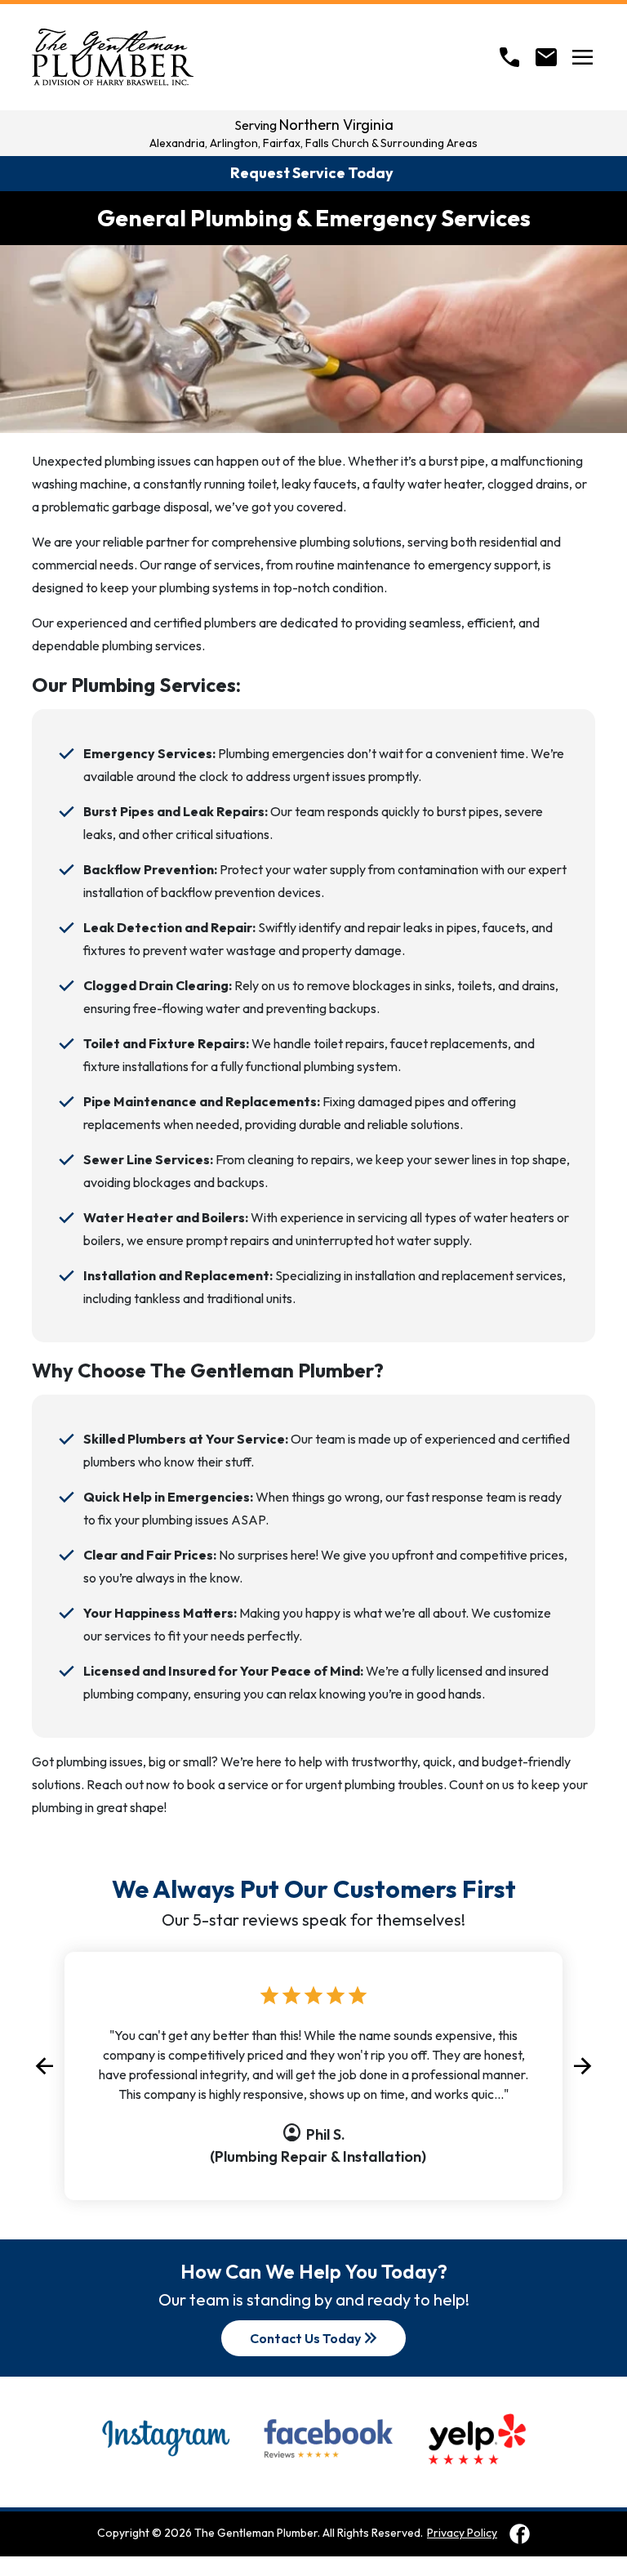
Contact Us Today (315, 2338)
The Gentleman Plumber (256, 2533)
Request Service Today (312, 173)
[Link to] (520, 2534)
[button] (44, 2066)
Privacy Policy (462, 2533)
